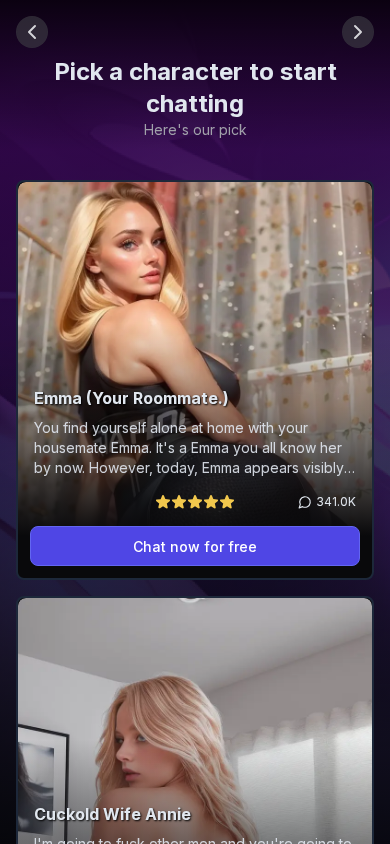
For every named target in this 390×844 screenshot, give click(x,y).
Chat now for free (195, 546)
